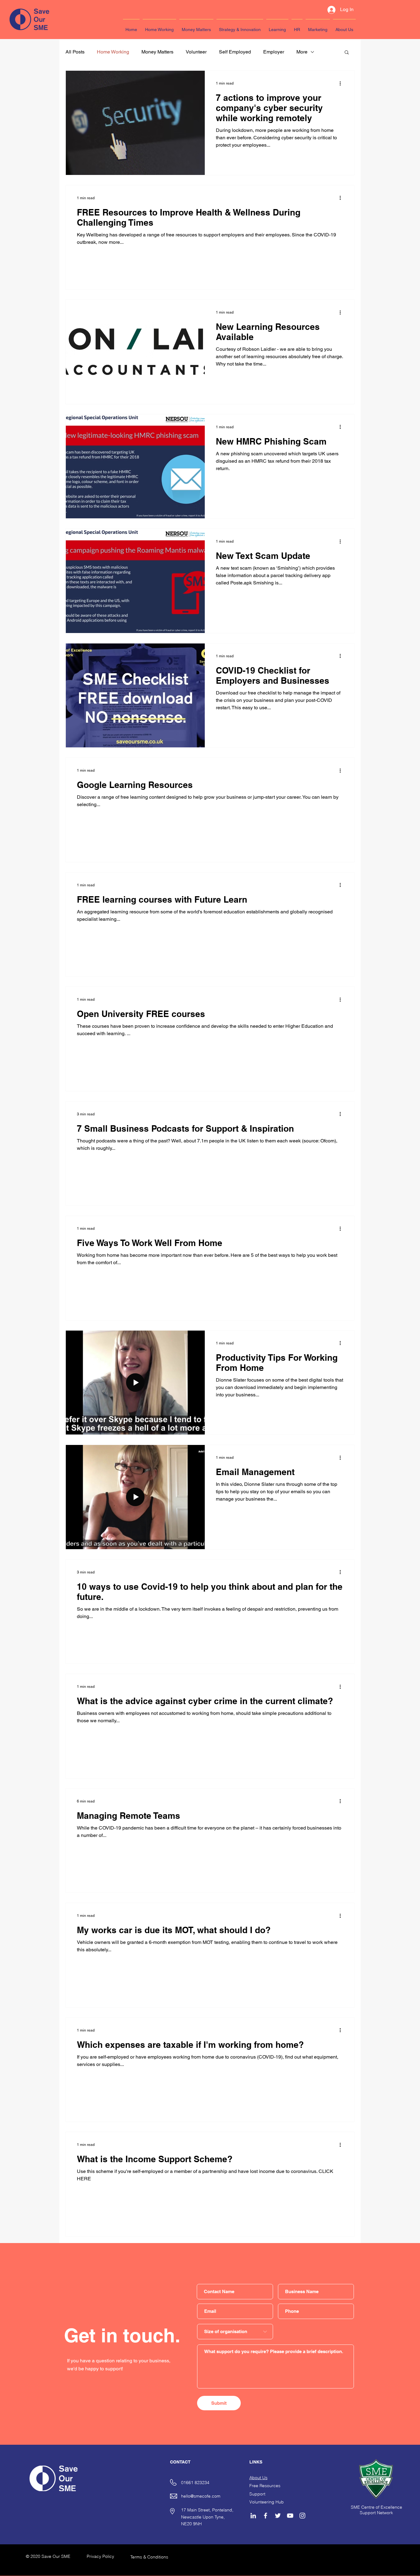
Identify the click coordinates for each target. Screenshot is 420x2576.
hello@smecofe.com (201, 2496)
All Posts (75, 52)
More (302, 52)
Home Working (113, 52)
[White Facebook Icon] (265, 2516)
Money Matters (157, 52)
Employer (274, 52)
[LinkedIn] (253, 2516)
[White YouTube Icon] (290, 2516)
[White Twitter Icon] (278, 2516)
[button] (347, 53)
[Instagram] (302, 2516)
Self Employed (235, 52)
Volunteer (196, 52)
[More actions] (342, 83)
